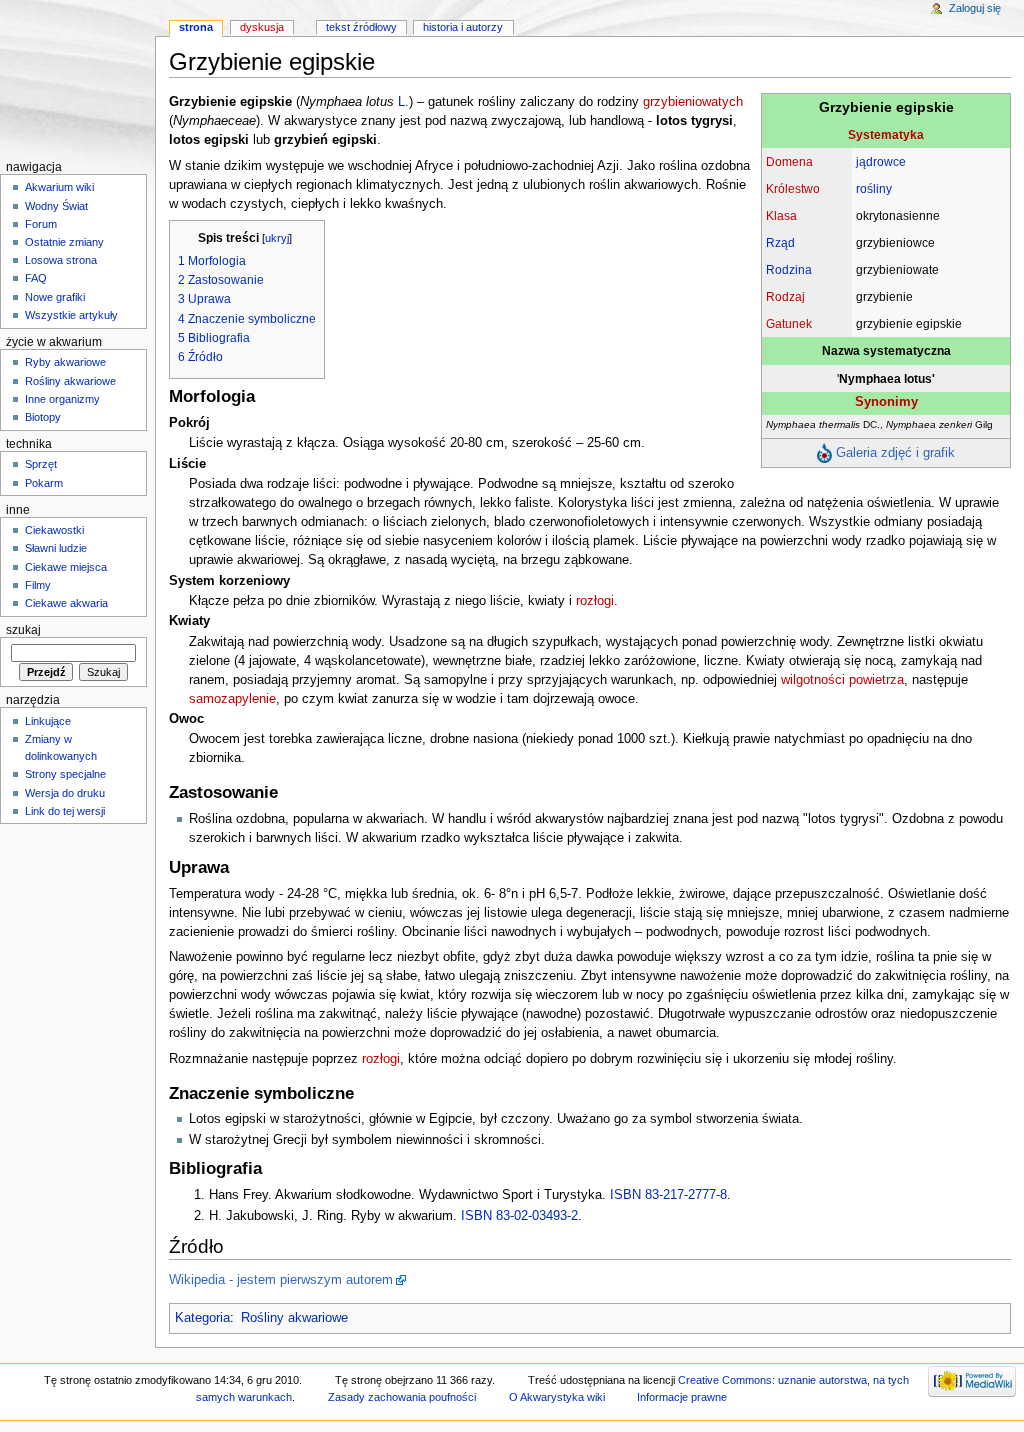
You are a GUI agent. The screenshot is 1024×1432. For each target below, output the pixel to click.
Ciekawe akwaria (66, 603)
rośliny (874, 188)
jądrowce (881, 161)
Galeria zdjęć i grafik (895, 452)
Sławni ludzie (56, 548)
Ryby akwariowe (65, 362)
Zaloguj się (975, 8)
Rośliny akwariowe (294, 1318)
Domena (789, 161)
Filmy (38, 585)
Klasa (781, 215)
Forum (41, 224)
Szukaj (23, 630)
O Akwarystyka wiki (557, 1397)
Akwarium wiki (59, 187)
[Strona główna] (77, 77)
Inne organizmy (62, 399)
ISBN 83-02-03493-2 (519, 1216)
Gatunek (789, 323)
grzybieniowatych (693, 102)
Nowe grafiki (55, 297)
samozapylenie (232, 699)
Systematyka (886, 134)
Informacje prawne (682, 1397)
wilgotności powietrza (842, 680)
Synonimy (886, 401)
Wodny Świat (56, 206)
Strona (196, 27)
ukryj (277, 238)
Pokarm (44, 483)
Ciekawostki (54, 530)
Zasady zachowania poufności (402, 1397)
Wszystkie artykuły (71, 315)
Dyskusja (262, 27)
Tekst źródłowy (361, 27)
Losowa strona (61, 260)
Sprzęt (41, 464)
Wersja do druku (65, 793)
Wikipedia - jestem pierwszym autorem (281, 1280)
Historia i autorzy (463, 27)
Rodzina (789, 269)
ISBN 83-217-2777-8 (668, 1195)
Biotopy (43, 417)
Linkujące (48, 721)
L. (403, 102)
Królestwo (793, 188)
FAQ (36, 278)
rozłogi (595, 601)
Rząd (780, 242)
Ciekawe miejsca (66, 567)
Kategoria (202, 1318)
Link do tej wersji (65, 811)
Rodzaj (785, 296)
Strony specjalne (65, 774)
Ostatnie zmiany (64, 242)
